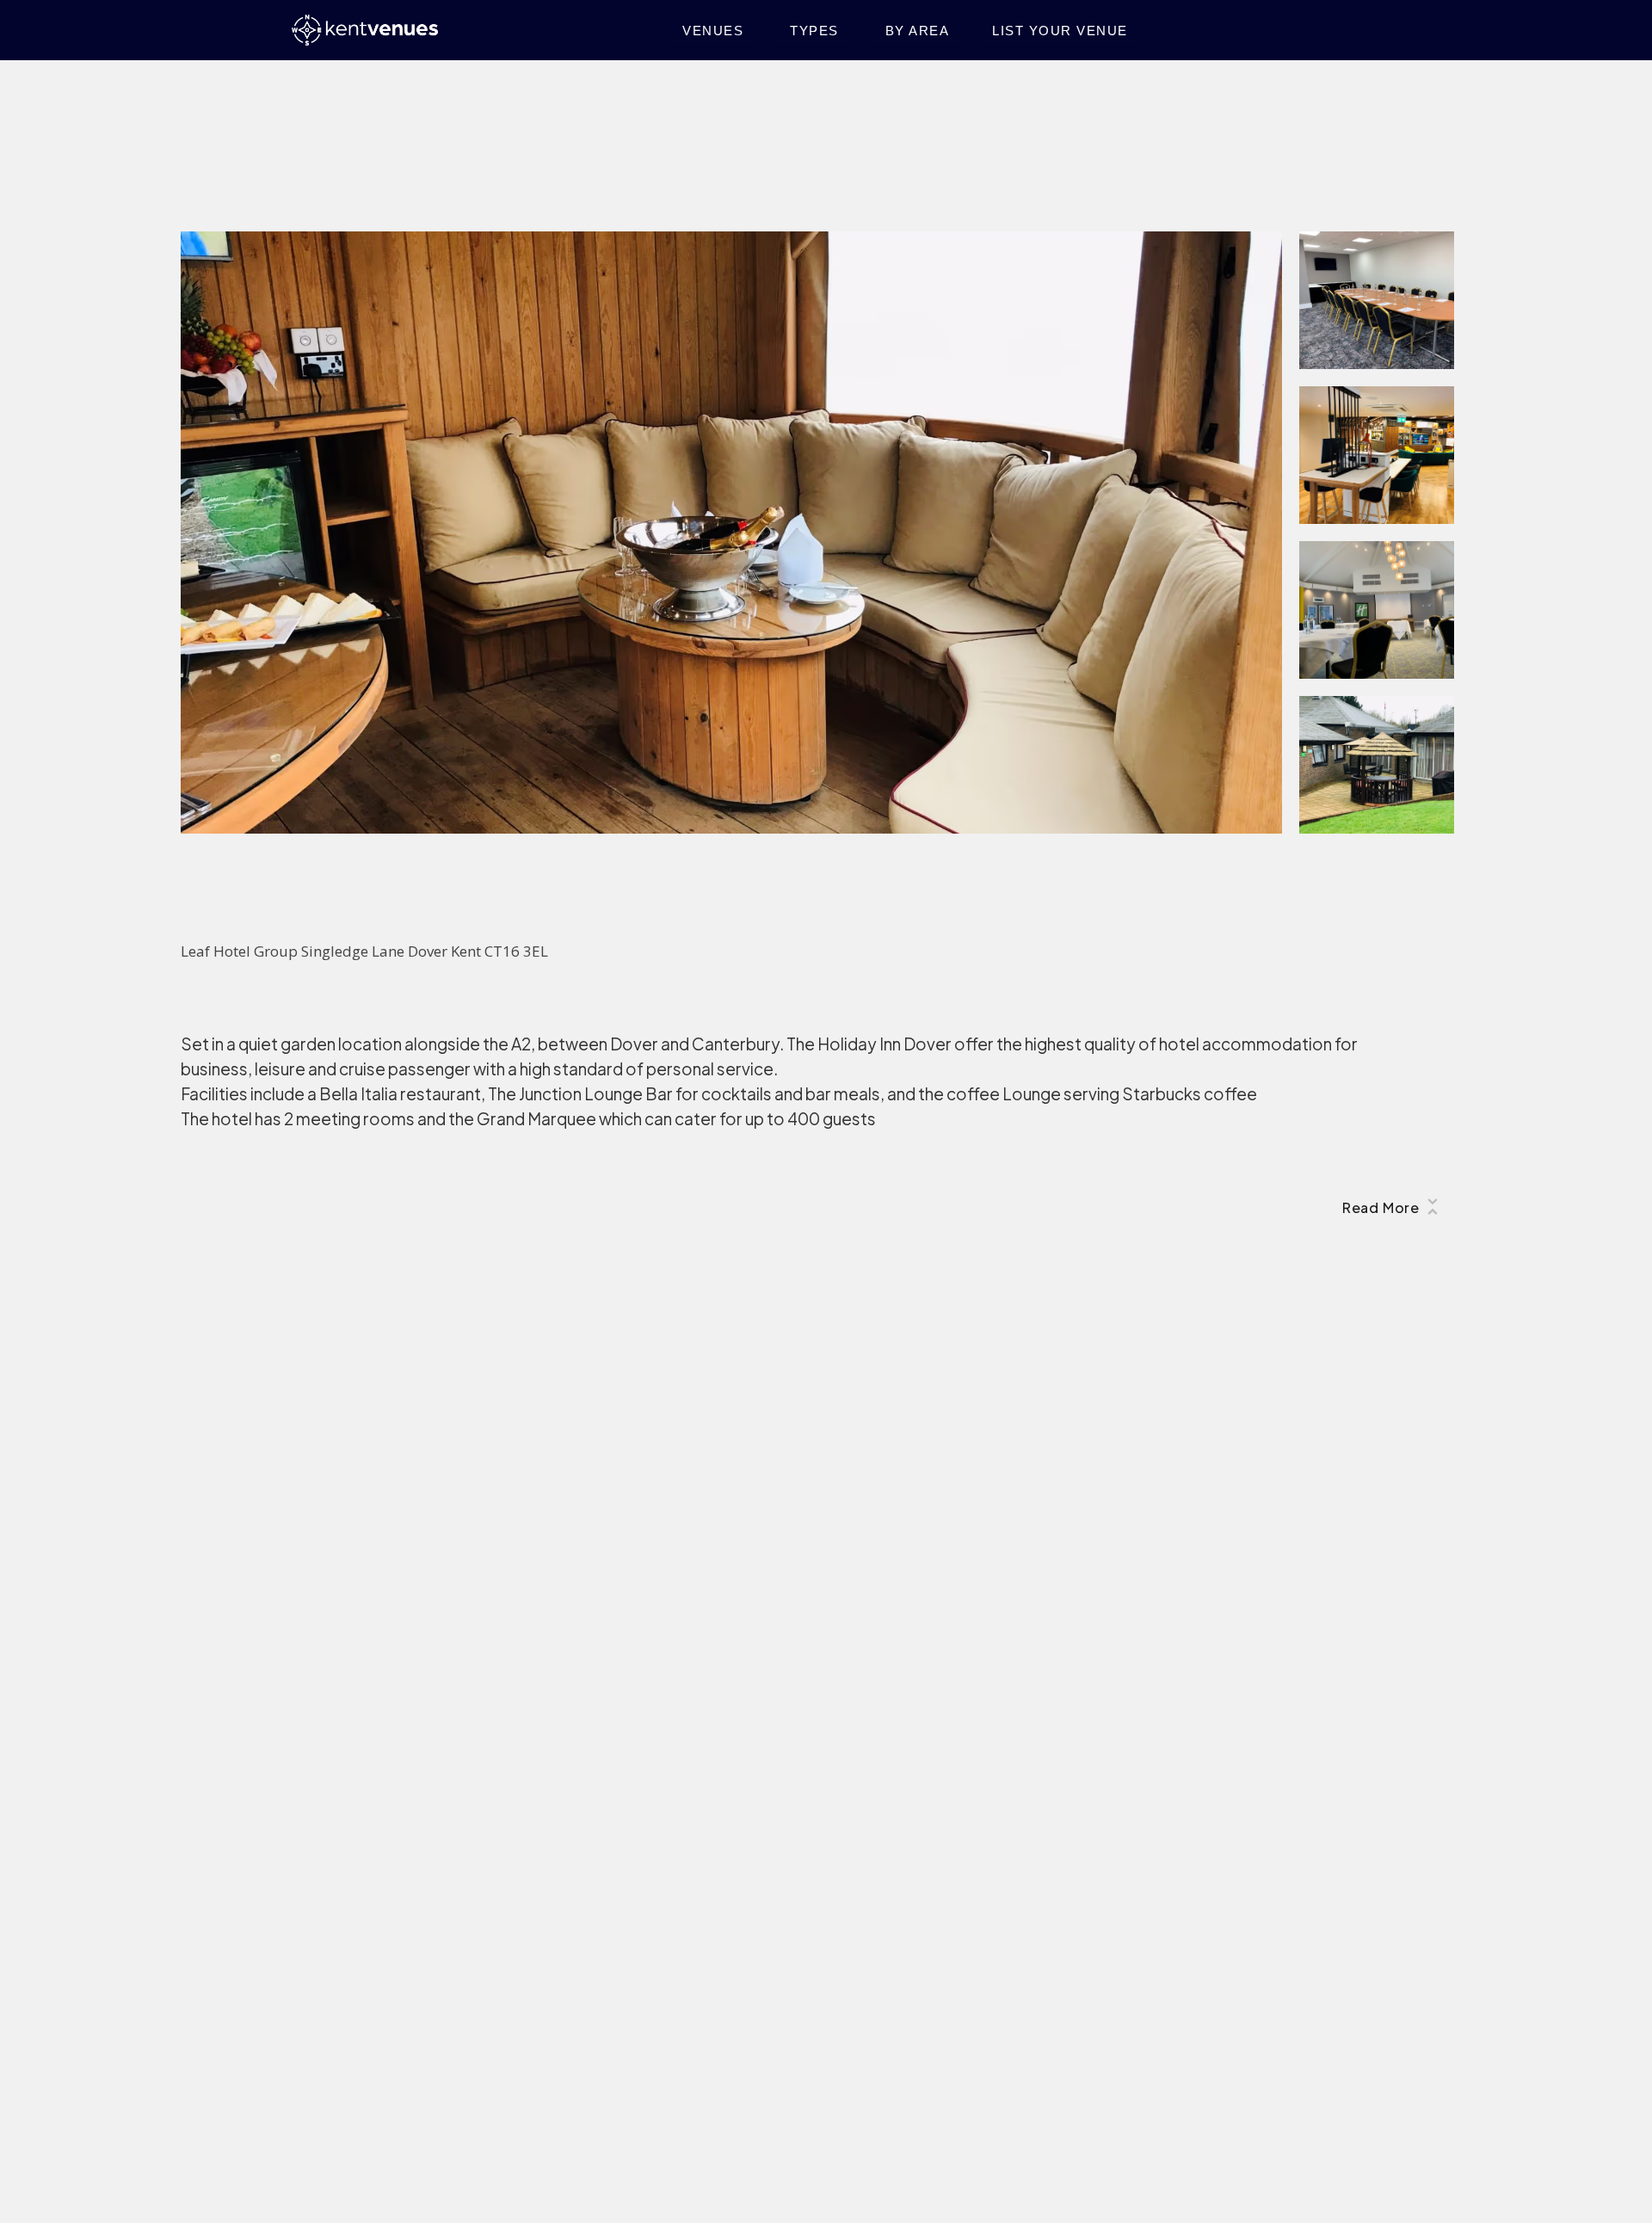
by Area (918, 31)
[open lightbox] (731, 533)
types (814, 31)
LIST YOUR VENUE (1060, 31)
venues (713, 31)
